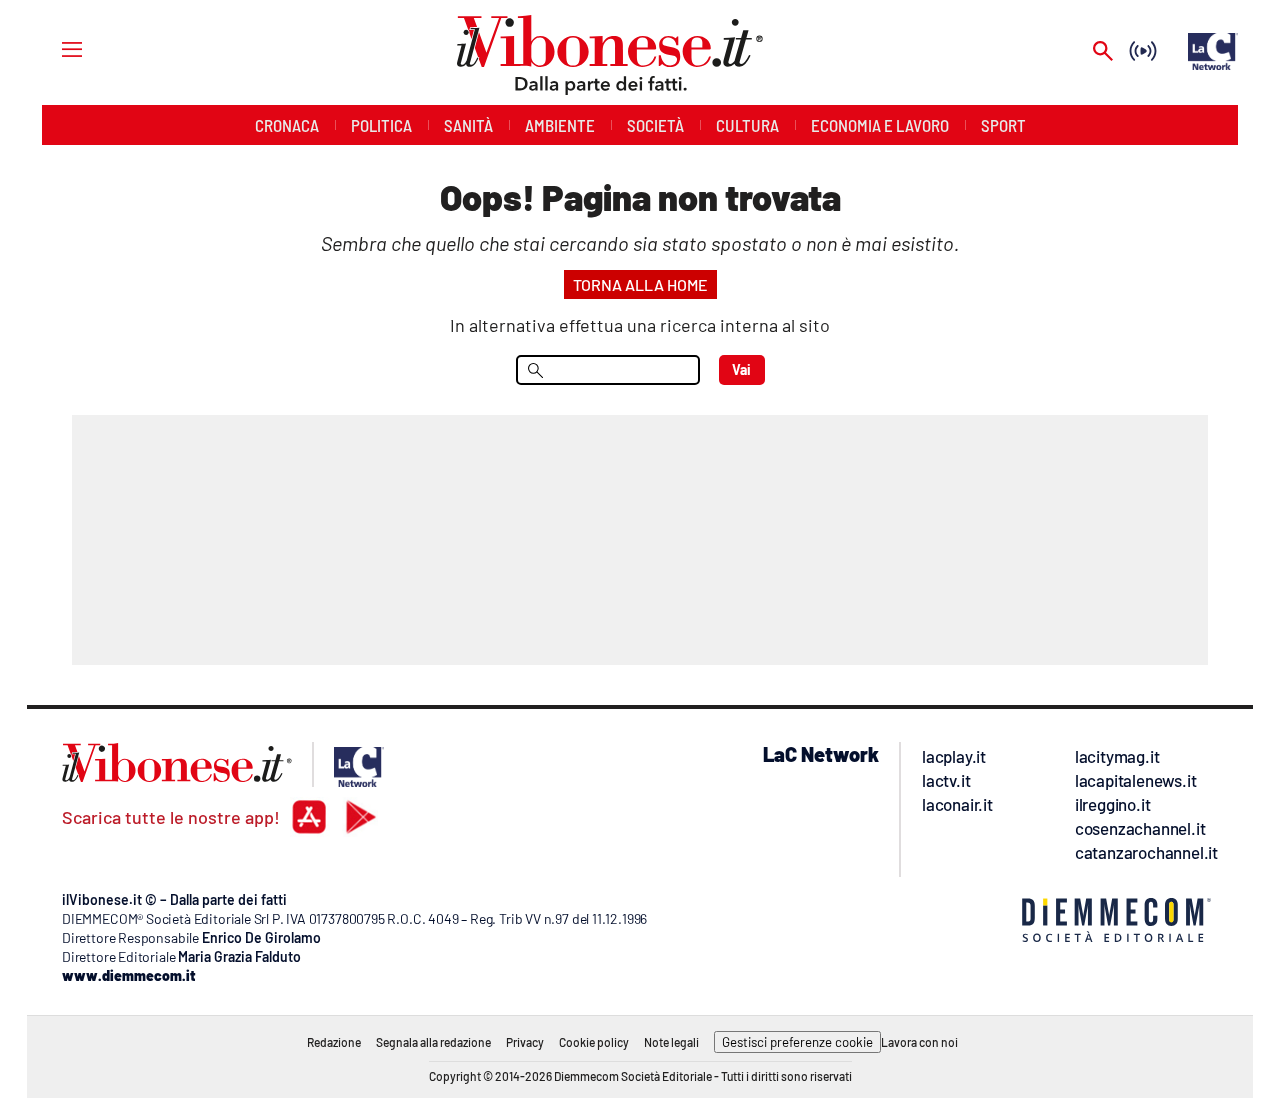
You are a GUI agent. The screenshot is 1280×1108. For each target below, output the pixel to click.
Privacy (525, 1042)
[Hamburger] (53, 48)
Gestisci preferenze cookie (797, 1042)
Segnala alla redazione (433, 1042)
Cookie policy (594, 1042)
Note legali (671, 1042)
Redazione (334, 1042)
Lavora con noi (919, 1042)
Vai (741, 369)
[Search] (1103, 52)
